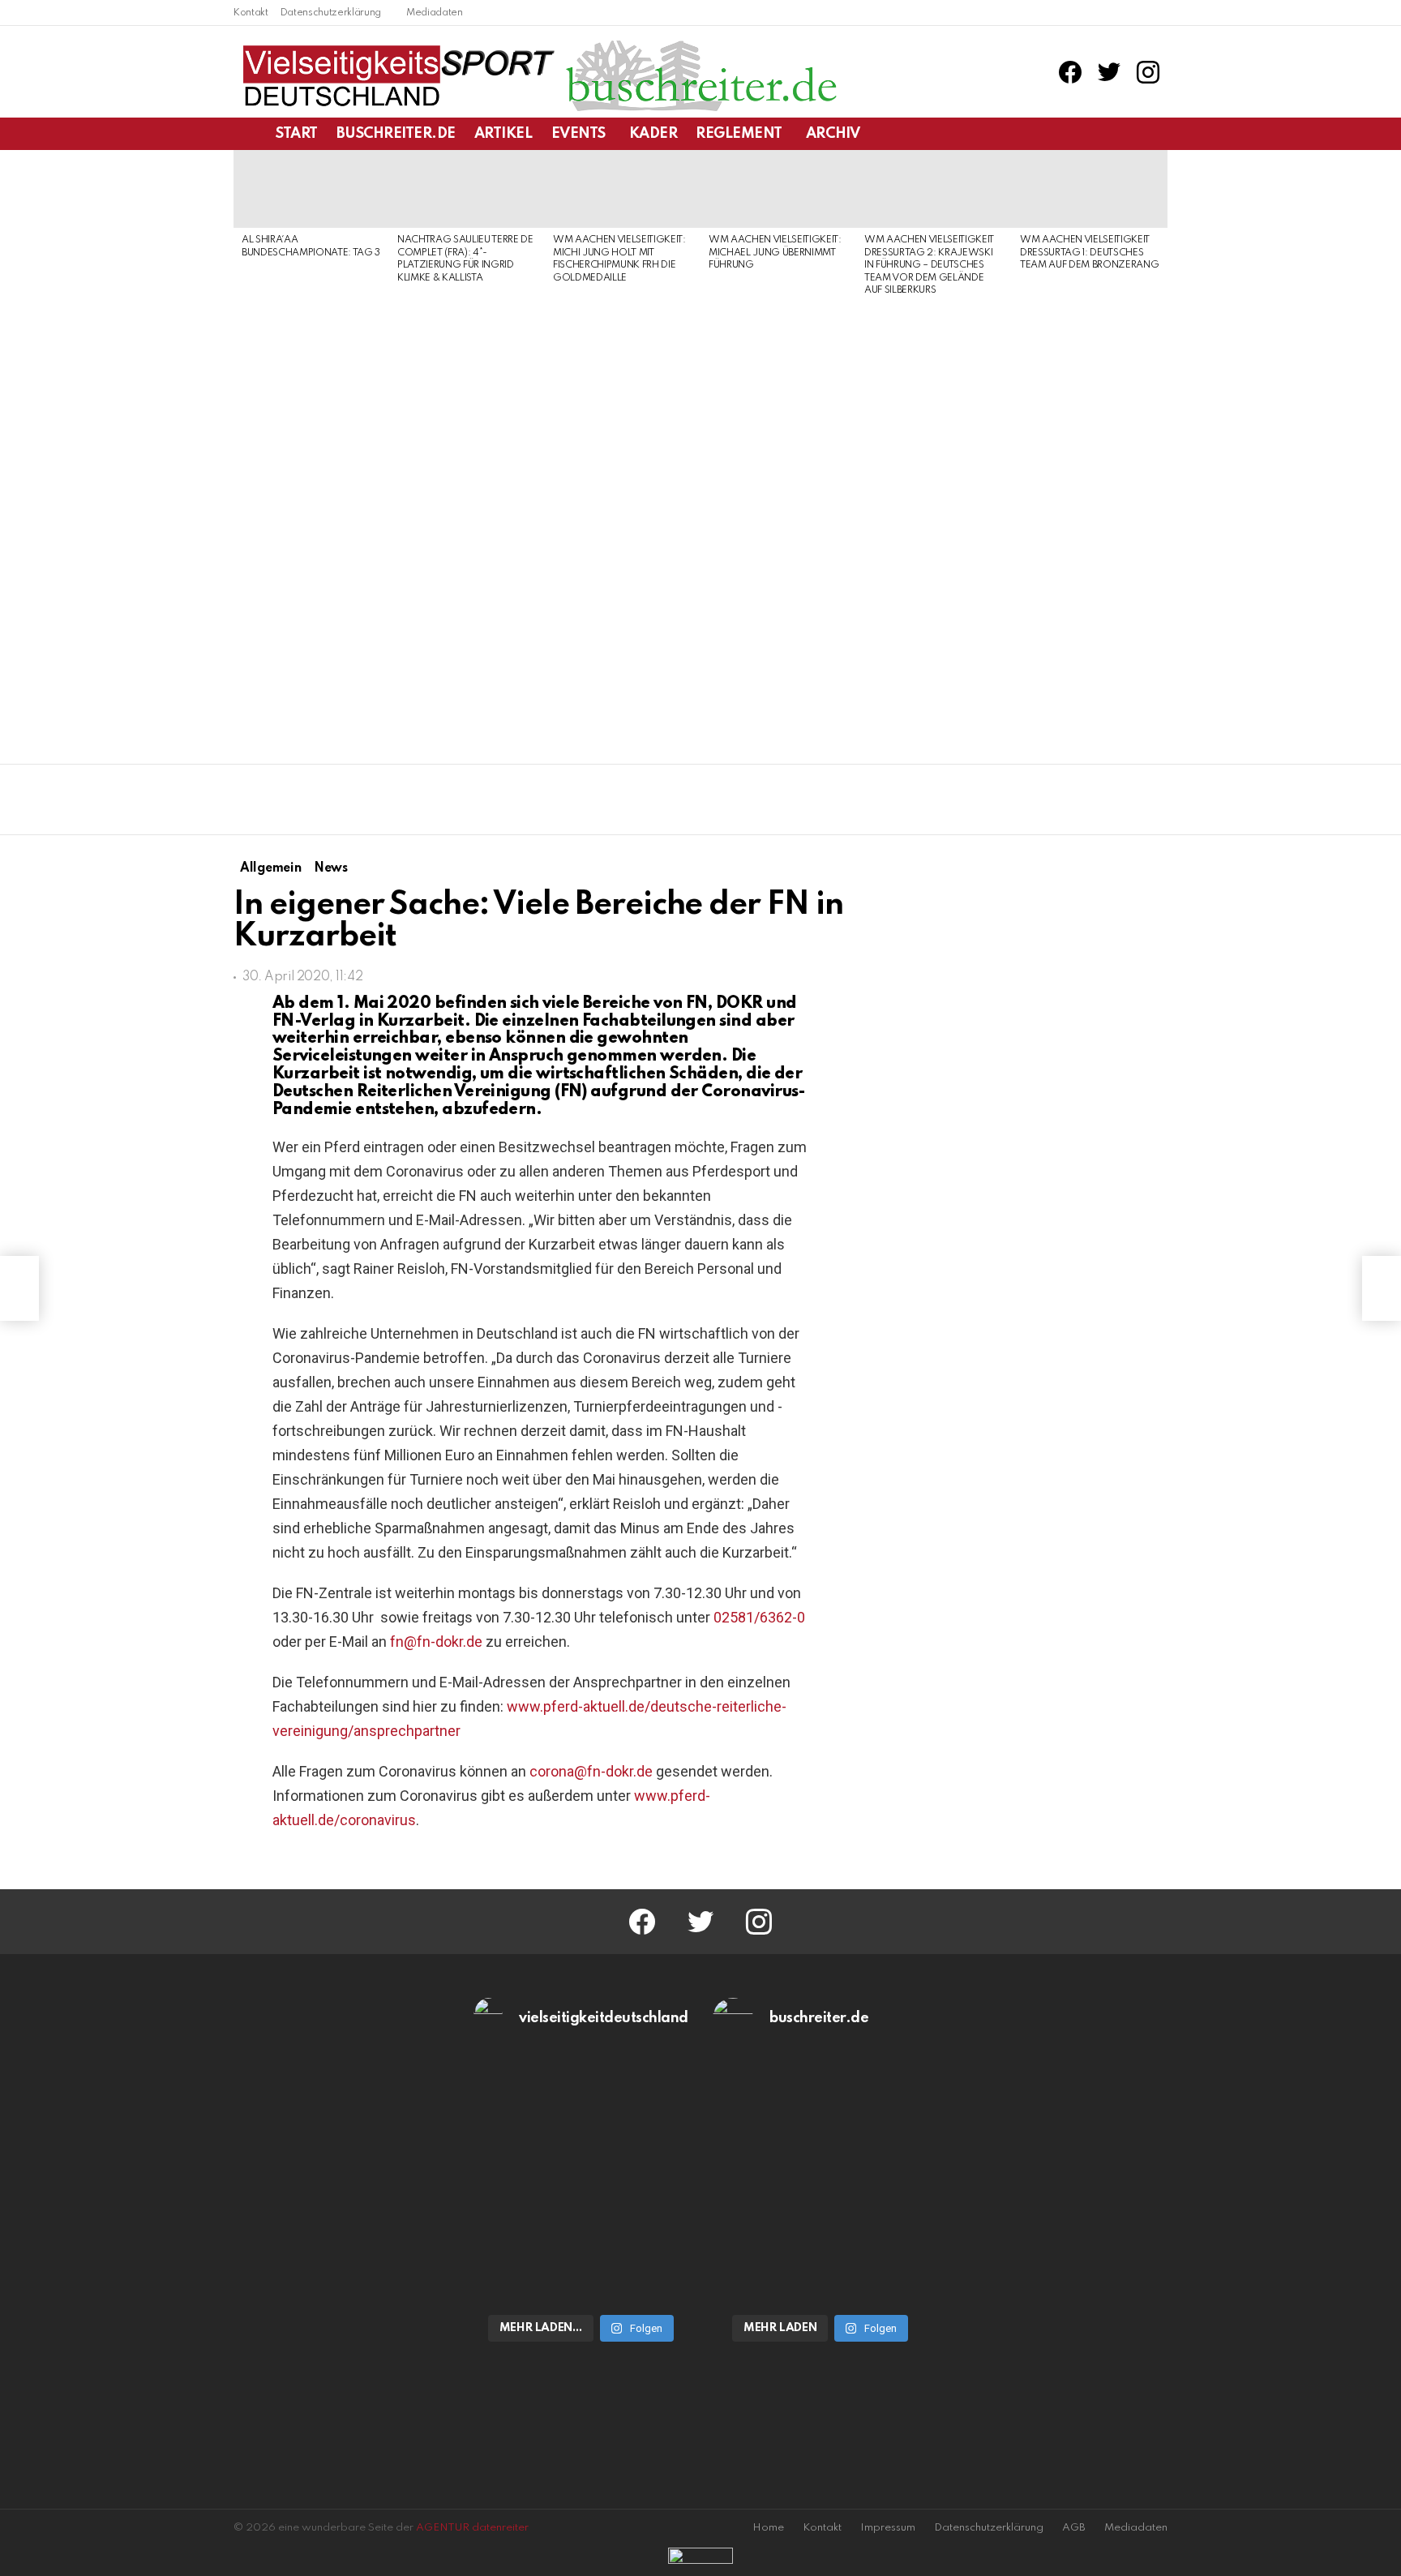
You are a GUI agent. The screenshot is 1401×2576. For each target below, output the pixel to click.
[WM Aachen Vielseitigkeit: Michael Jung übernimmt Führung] (778, 189)
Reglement (739, 134)
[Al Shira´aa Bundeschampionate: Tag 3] (311, 189)
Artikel (503, 134)
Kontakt (251, 13)
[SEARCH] (1158, 134)
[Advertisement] (311, 512)
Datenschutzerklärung (331, 13)
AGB (1074, 2528)
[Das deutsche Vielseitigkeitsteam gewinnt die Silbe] (581, 2241)
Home (768, 2528)
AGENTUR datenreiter (472, 2528)
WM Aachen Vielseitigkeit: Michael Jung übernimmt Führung (775, 253)
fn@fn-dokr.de (436, 1642)
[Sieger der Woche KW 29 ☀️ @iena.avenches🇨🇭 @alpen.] (820, 2241)
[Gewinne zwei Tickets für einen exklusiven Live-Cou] (820, 2118)
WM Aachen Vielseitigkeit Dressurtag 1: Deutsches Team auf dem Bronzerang (1089, 253)
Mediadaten (435, 13)
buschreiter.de (396, 134)
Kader (653, 134)
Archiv (833, 134)
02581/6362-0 (759, 1617)
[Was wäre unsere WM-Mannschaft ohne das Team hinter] (581, 2118)
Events (578, 134)
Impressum (888, 2528)
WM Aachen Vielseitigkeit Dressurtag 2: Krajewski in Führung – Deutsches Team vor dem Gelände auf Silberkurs (929, 265)
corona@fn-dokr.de (591, 1771)
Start (297, 134)
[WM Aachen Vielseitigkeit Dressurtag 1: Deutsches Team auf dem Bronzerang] (1090, 189)
